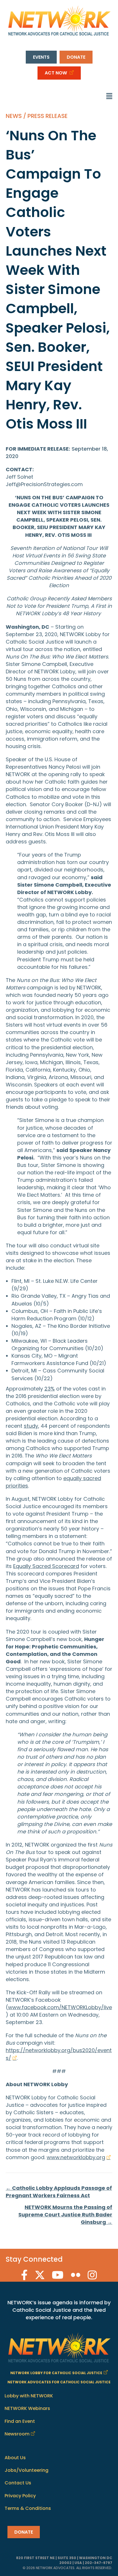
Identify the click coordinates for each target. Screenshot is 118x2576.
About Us (15, 2458)
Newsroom (17, 2434)
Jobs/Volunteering (26, 2470)
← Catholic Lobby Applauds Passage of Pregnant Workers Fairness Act (59, 2192)
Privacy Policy (20, 2496)
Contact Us (18, 2483)
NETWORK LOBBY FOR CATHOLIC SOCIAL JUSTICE (56, 2373)
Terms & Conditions (28, 2508)
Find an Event (20, 2421)
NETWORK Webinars (27, 2408)
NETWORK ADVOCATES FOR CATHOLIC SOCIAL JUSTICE (59, 2382)
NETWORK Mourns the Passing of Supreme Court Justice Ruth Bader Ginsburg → (65, 2215)
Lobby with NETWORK (29, 2396)
